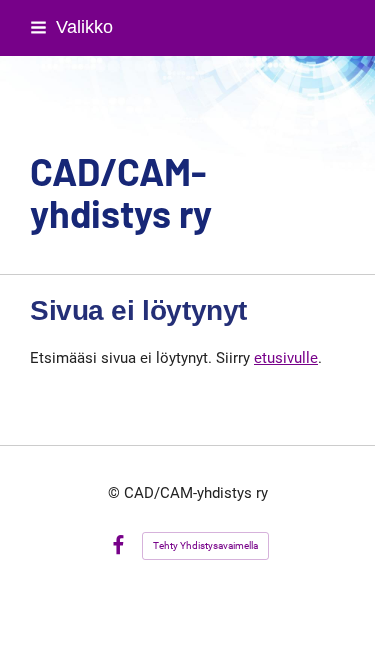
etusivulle (286, 358)
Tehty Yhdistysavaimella (205, 545)
